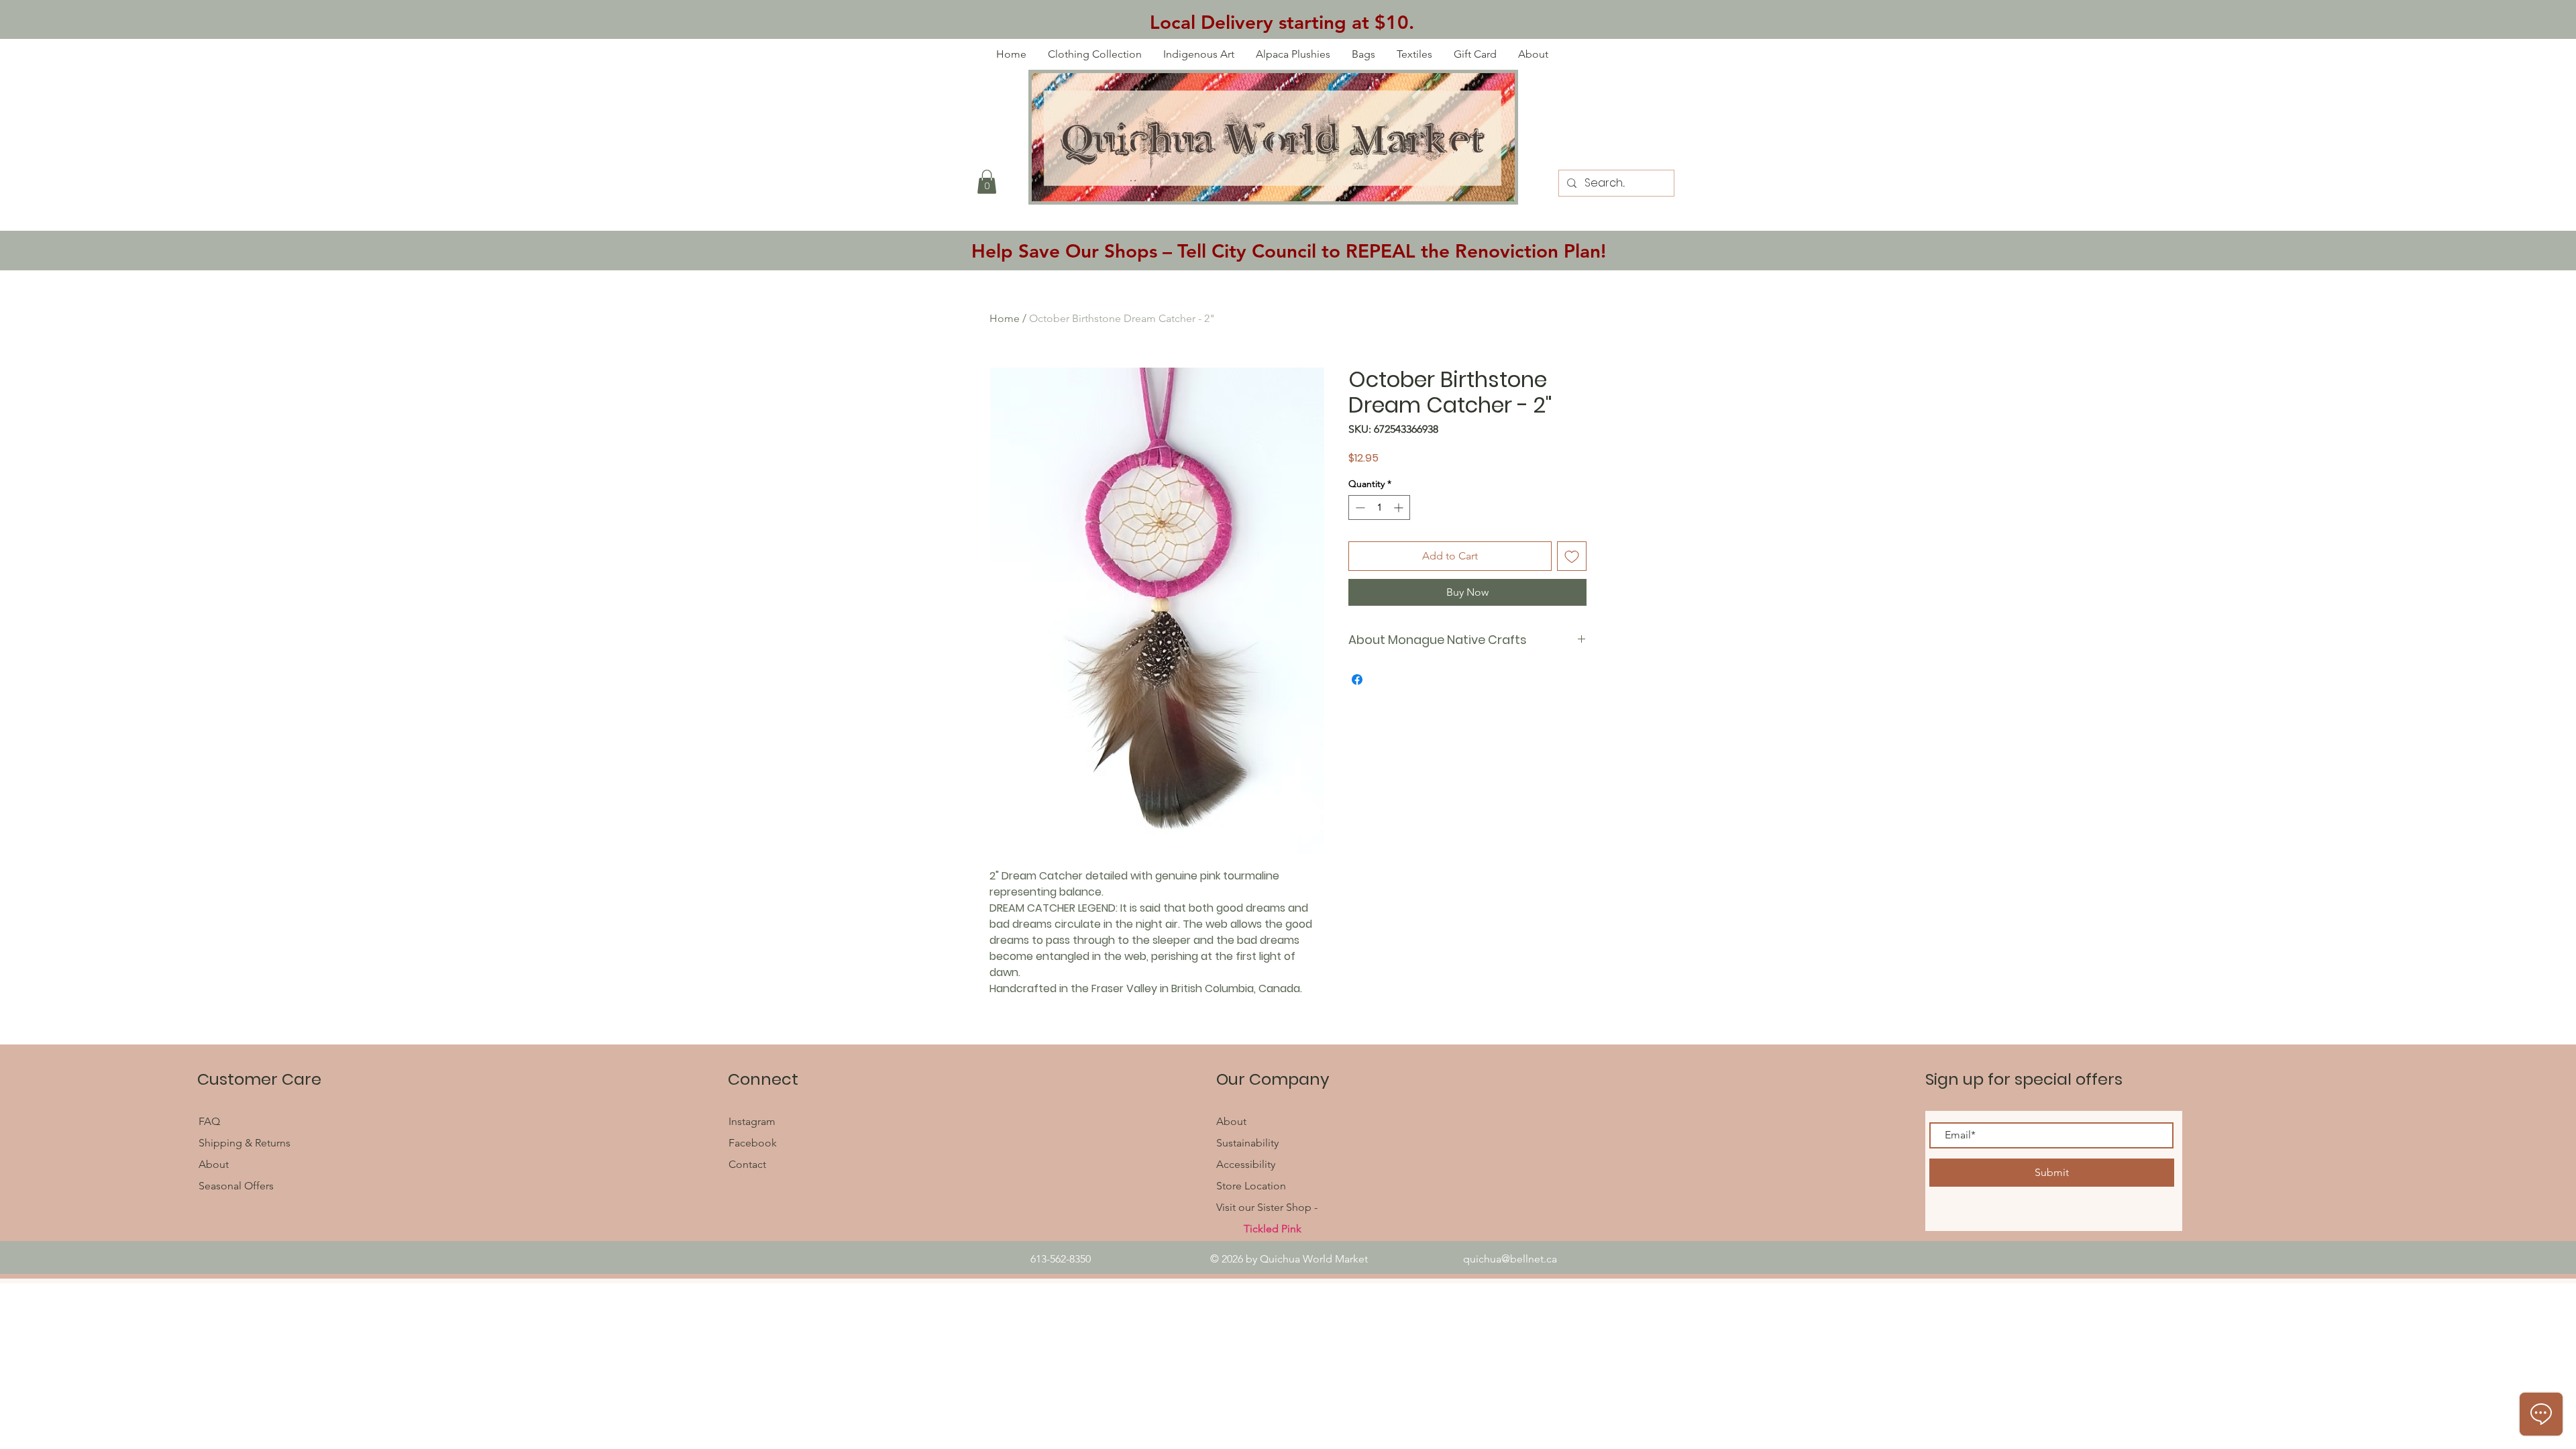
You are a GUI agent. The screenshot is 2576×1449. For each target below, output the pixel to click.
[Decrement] (1359, 507)
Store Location (1251, 1186)
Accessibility (1246, 1164)
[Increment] (1400, 507)
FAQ (211, 1121)
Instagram (752, 1121)
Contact (747, 1164)
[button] (987, 182)
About (214, 1164)
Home (1005, 318)
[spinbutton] (1379, 507)
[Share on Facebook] (1357, 680)
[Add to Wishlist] (1572, 556)
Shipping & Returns (245, 1143)
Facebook (754, 1143)
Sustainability (1247, 1143)
